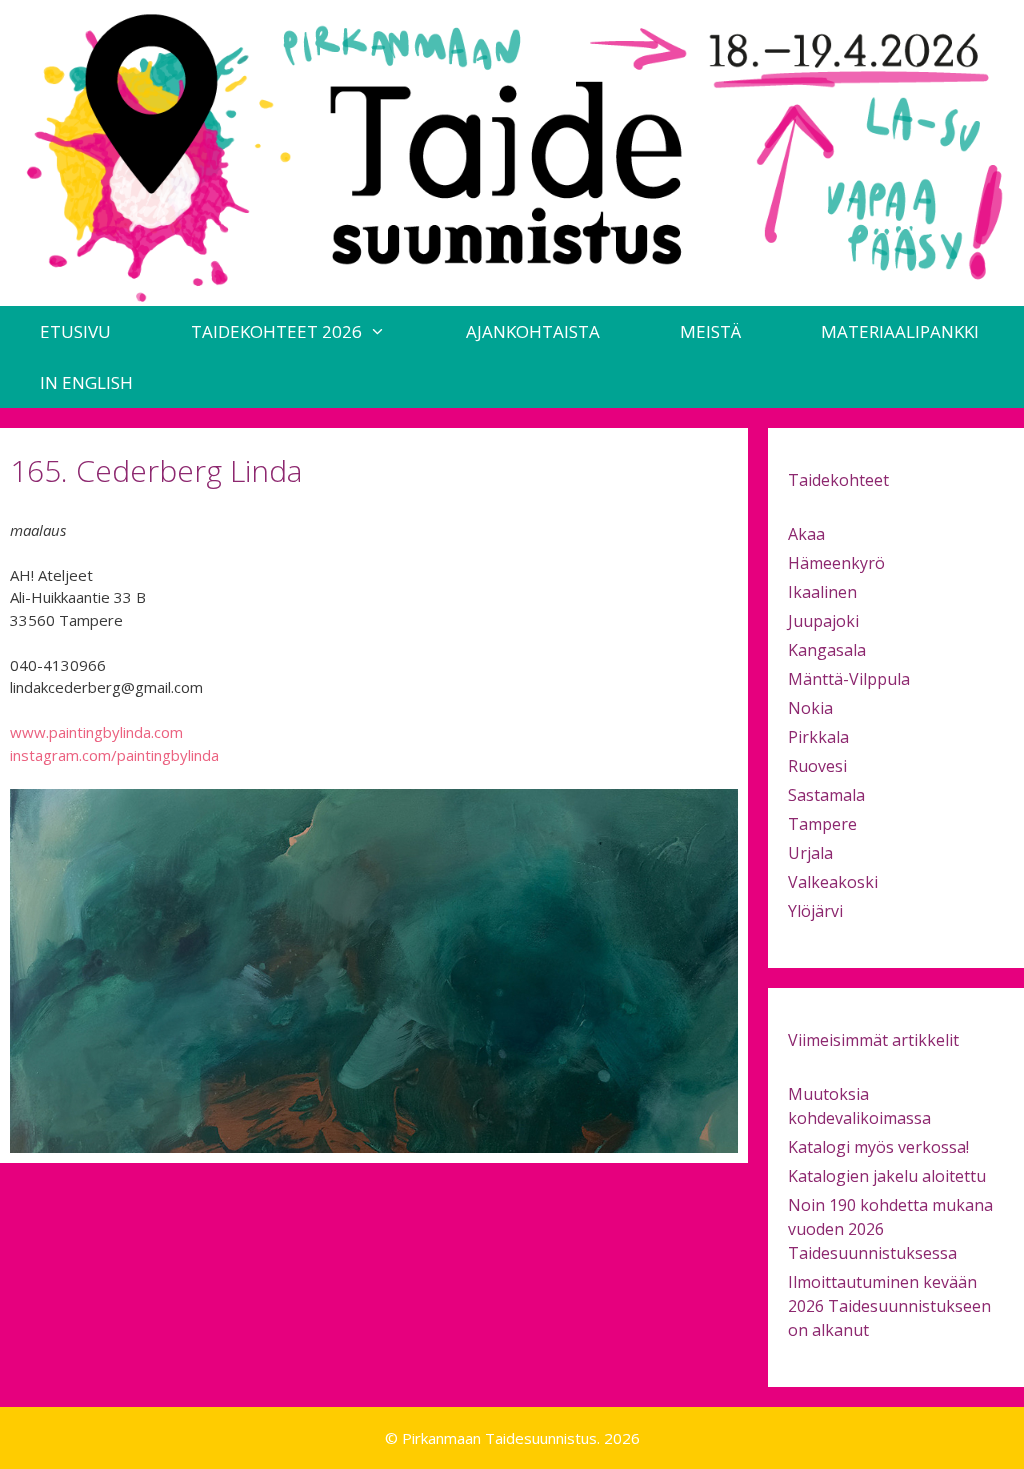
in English (86, 382)
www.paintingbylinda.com (96, 732)
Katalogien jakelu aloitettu (887, 1176)
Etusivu (75, 331)
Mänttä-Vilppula (849, 679)
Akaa (806, 534)
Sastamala (826, 795)
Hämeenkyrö (836, 563)
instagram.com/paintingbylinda (114, 755)
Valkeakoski (833, 882)
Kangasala (827, 650)
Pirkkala (818, 737)
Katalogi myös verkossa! (878, 1147)
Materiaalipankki (900, 331)
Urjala (810, 853)
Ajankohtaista (533, 331)
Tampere (822, 824)
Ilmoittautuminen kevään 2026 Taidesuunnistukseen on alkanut (889, 1306)
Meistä (710, 331)
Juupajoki (823, 621)
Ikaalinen (822, 592)
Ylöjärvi (815, 911)
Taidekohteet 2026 (276, 331)
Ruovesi (817, 766)
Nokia (810, 708)
